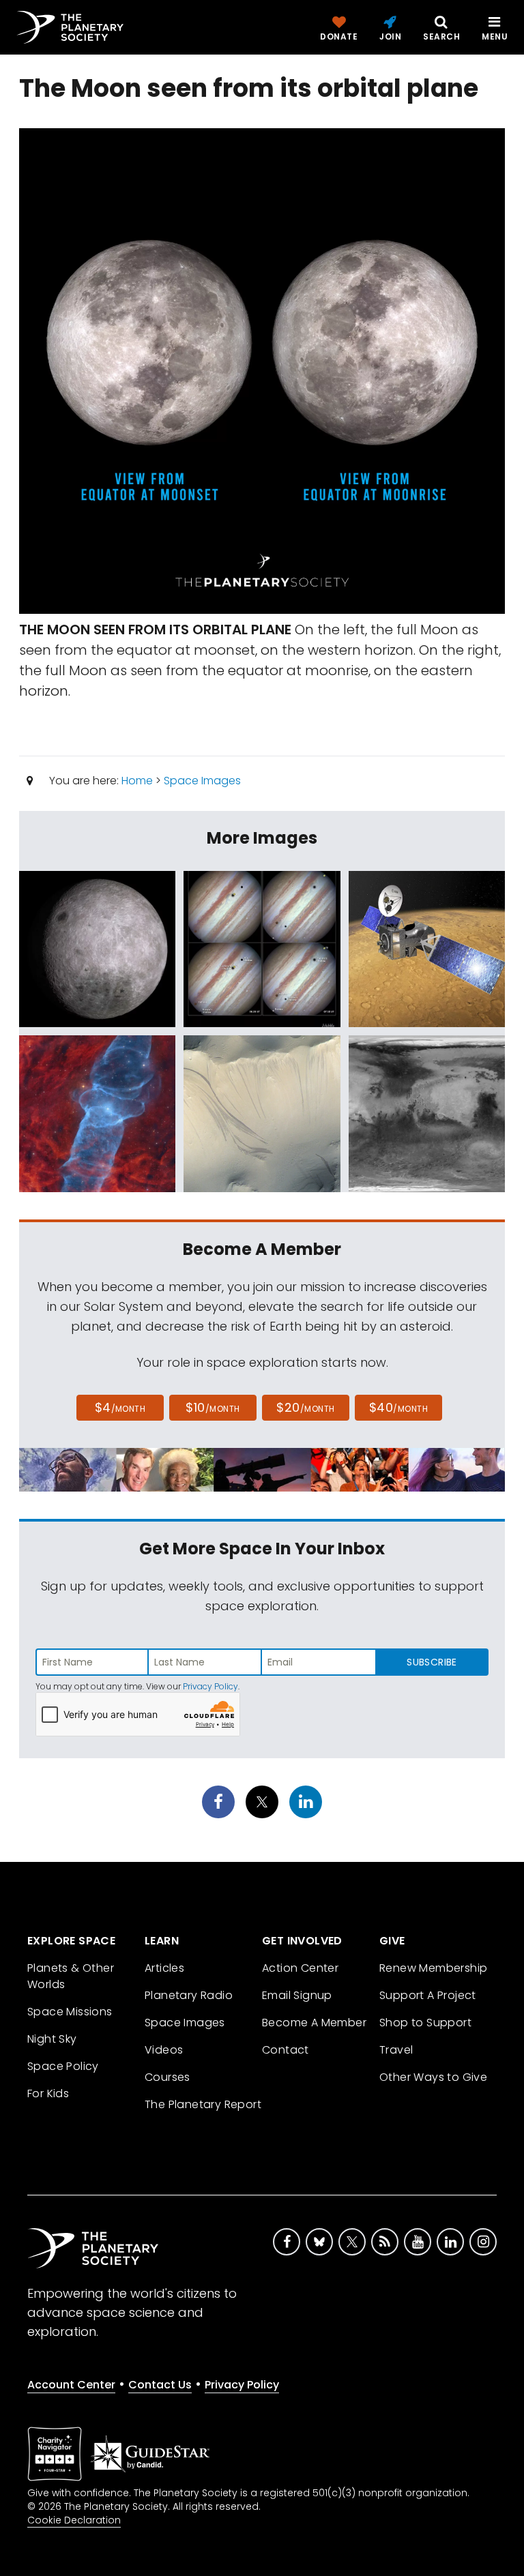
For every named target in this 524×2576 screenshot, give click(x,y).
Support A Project (428, 1995)
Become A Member (314, 2023)
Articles (164, 1968)
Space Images (202, 781)
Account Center (71, 2385)
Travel (396, 2050)
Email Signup (297, 1995)
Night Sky (52, 2039)
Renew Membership (433, 1968)
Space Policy (63, 2066)
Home (137, 781)
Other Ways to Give (433, 2077)
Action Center (300, 1968)
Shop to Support (425, 2023)
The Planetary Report (203, 2104)
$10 (213, 1407)
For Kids (48, 2093)
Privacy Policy (210, 1686)
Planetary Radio (189, 1995)
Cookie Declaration (74, 2520)
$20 (305, 1407)
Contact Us (160, 2385)
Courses (168, 2077)
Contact (286, 2050)
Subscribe (432, 1662)
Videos (164, 2050)
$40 (398, 1407)
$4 (120, 1407)
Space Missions (70, 2012)
